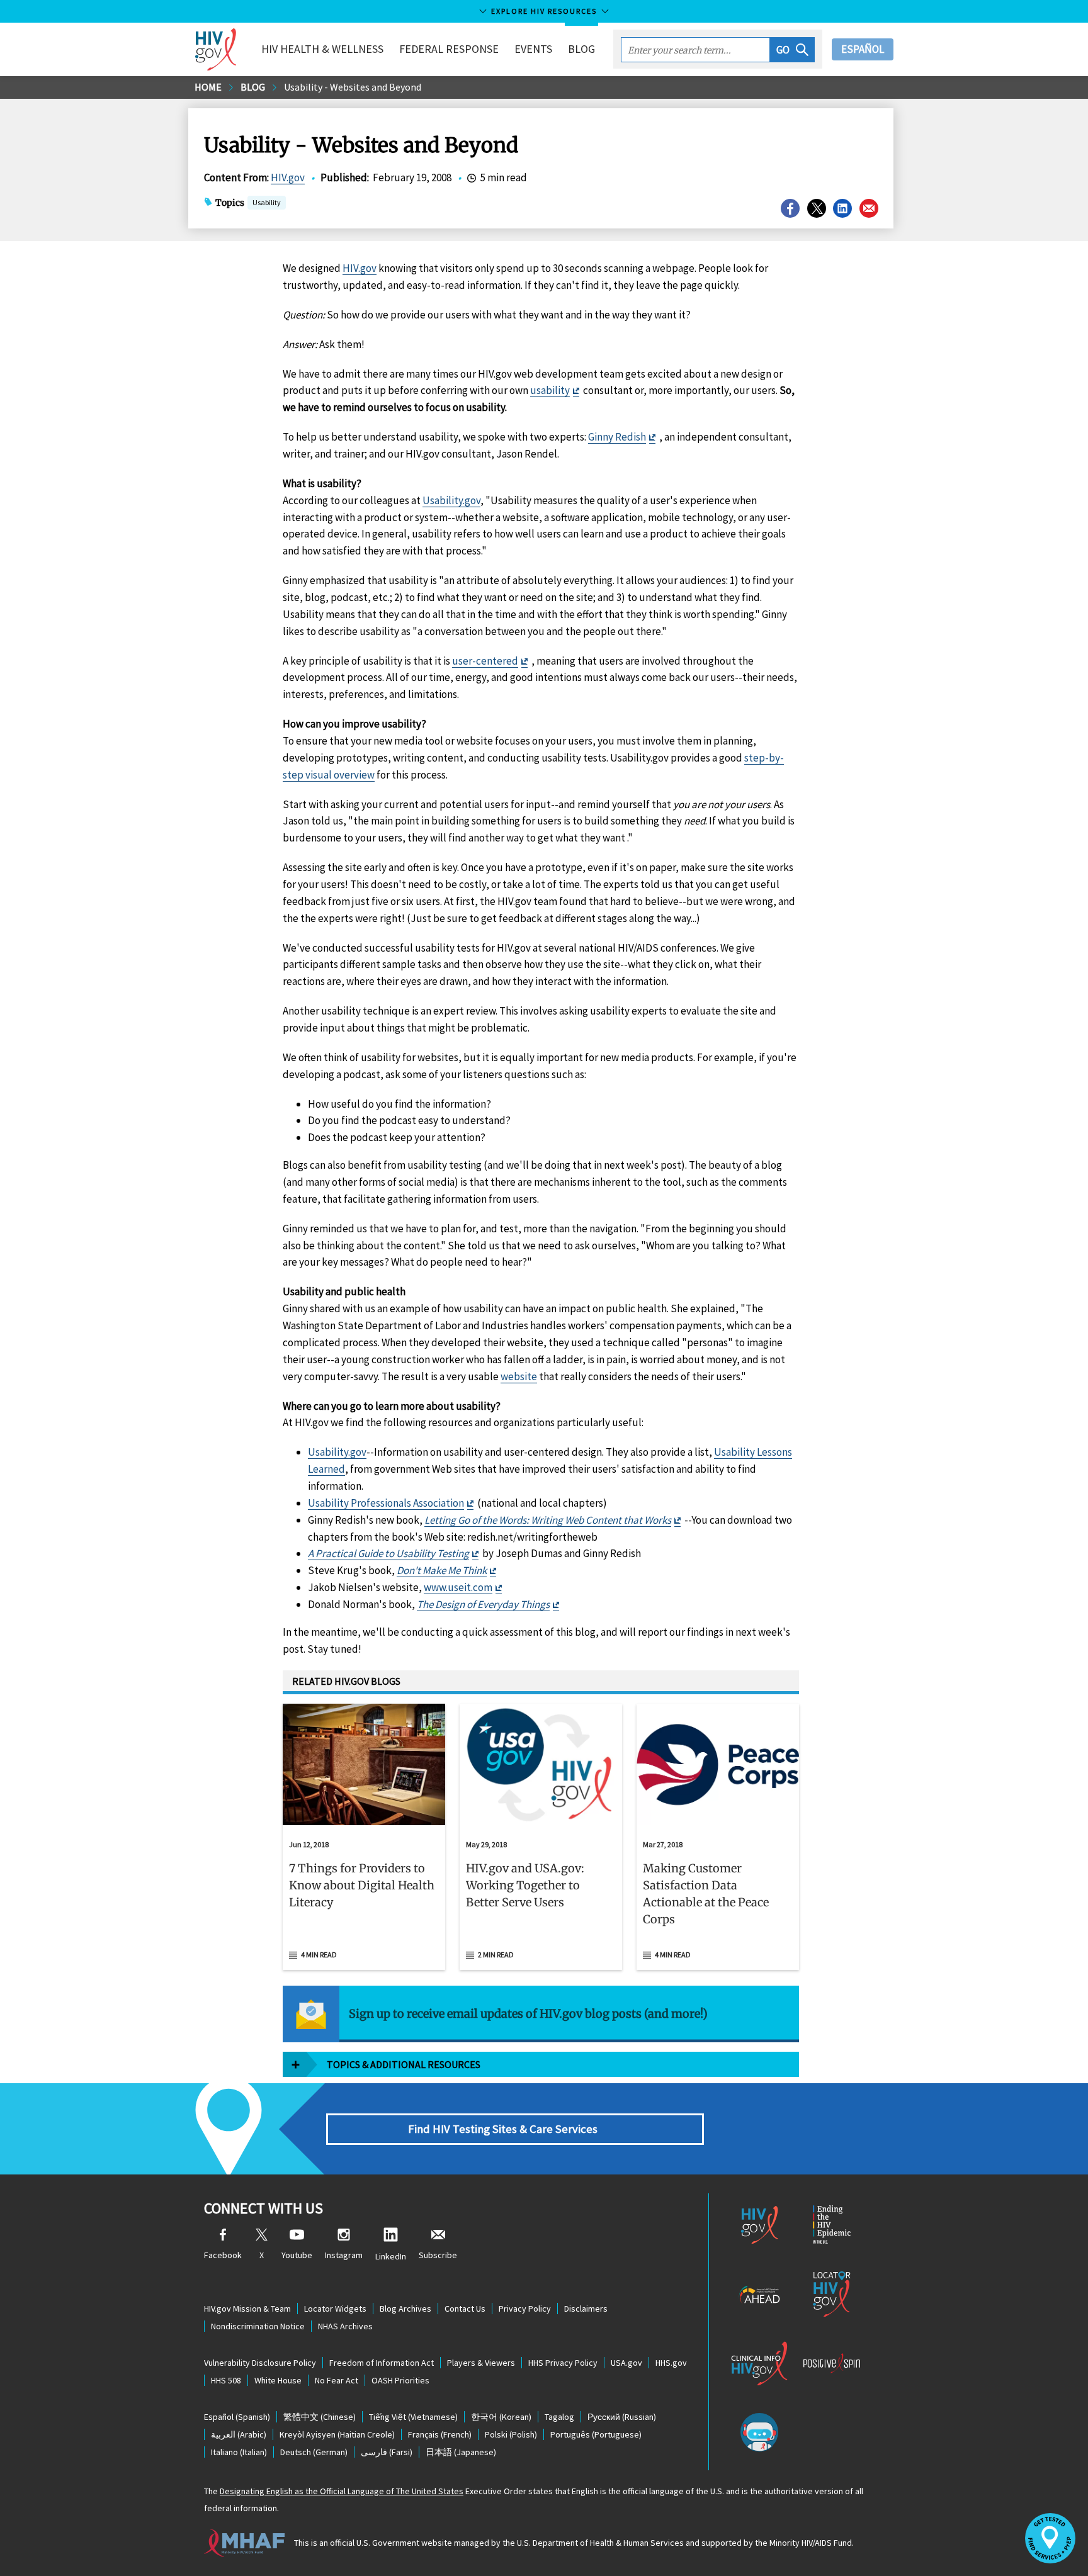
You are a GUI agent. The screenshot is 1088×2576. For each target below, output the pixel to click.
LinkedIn (391, 2256)
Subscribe (438, 2255)
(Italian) (239, 2452)
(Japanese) (461, 2452)
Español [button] (863, 49)
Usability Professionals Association (386, 1503)
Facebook (223, 2255)
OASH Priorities (400, 2380)
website (519, 1376)
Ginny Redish (617, 437)
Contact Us (465, 2309)
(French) (440, 2434)
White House (278, 2380)
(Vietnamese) (413, 2417)
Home (208, 87)
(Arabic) (239, 2434)
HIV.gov (288, 177)
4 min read (319, 1954)
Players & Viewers (481, 2363)
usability (550, 390)
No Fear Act (337, 2380)
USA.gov (626, 2363)
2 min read (496, 1954)
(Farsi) (387, 2452)
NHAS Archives (345, 2326)
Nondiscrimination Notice (258, 2326)
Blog (581, 49)
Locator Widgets (335, 2309)
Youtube (297, 2255)
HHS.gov (671, 2363)
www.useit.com (458, 1587)
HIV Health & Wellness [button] (322, 49)
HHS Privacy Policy (563, 2363)
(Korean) (501, 2417)
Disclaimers (586, 2309)
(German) (314, 2452)
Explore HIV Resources (544, 11)
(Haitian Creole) (337, 2434)
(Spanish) (237, 2417)
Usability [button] (267, 202)
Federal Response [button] (449, 49)
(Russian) (622, 2417)
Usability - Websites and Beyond (353, 87)
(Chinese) (320, 2417)
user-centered (485, 661)
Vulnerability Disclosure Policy (260, 2363)
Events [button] (533, 49)
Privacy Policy (525, 2309)
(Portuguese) (596, 2434)
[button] (792, 50)
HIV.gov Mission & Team (247, 2309)
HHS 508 (226, 2380)
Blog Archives (405, 2309)
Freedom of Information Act (382, 2363)
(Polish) (511, 2434)
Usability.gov (451, 500)
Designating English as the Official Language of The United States (342, 2491)
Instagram (344, 2255)
